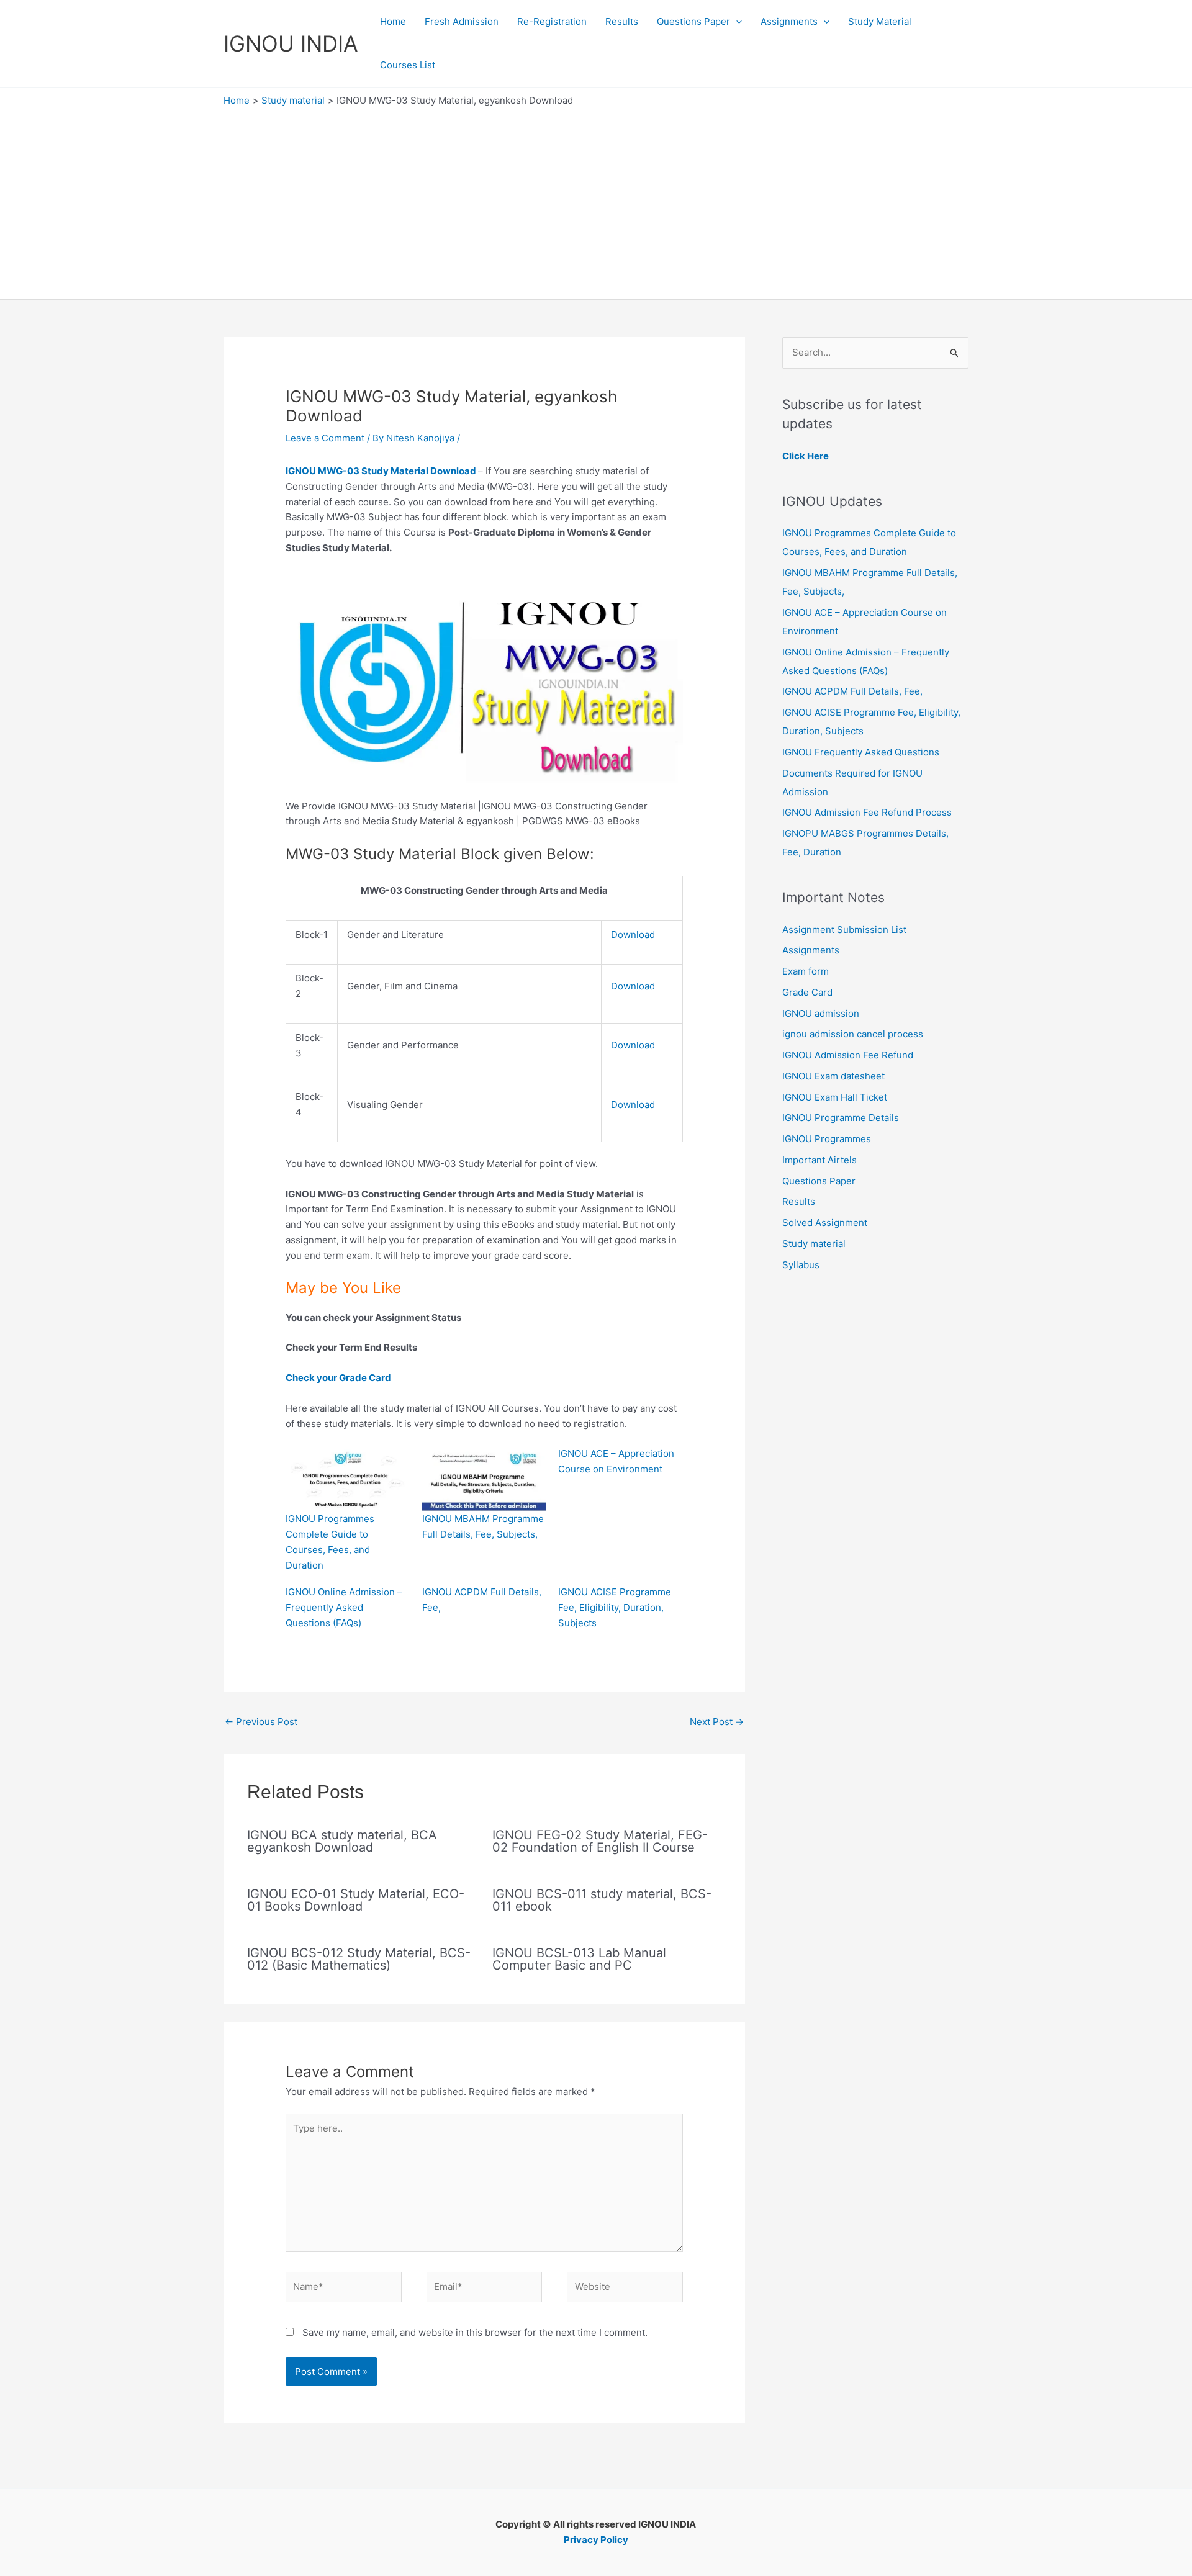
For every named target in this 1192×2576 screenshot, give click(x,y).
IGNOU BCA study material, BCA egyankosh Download (342, 1841)
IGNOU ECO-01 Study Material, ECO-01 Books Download (356, 1900)
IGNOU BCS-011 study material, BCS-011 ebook (602, 1900)
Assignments (789, 21)
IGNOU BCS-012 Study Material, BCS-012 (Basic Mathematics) (359, 1959)
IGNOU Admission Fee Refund (848, 1055)
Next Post (717, 1722)
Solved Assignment (825, 1223)
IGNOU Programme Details (841, 1118)
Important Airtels (819, 1160)
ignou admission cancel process (853, 1034)
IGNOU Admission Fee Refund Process (867, 812)
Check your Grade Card (338, 1378)
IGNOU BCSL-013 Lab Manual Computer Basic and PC (579, 1959)
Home (393, 21)
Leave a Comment (325, 438)
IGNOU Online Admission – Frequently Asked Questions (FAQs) (344, 1607)
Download (633, 934)
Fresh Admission (462, 21)
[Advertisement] (596, 200)
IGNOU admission (821, 1013)
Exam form (806, 971)
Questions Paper (693, 21)
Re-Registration (552, 21)
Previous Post (261, 1722)
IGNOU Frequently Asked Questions (861, 752)
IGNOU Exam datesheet (833, 1076)
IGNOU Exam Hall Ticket (835, 1097)
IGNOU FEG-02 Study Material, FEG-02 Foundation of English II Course (600, 1841)
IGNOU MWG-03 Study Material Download (381, 471)
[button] (736, 22)
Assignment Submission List (844, 930)
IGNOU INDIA (291, 43)
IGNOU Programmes (827, 1139)
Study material (814, 1244)
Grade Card (807, 992)
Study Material (880, 21)
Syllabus (801, 1265)
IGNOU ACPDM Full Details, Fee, (852, 691)
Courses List (408, 65)
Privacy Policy (596, 2540)
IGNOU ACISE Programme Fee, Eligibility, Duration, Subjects (615, 1607)
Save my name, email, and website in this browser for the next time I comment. (475, 2332)
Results (622, 21)
